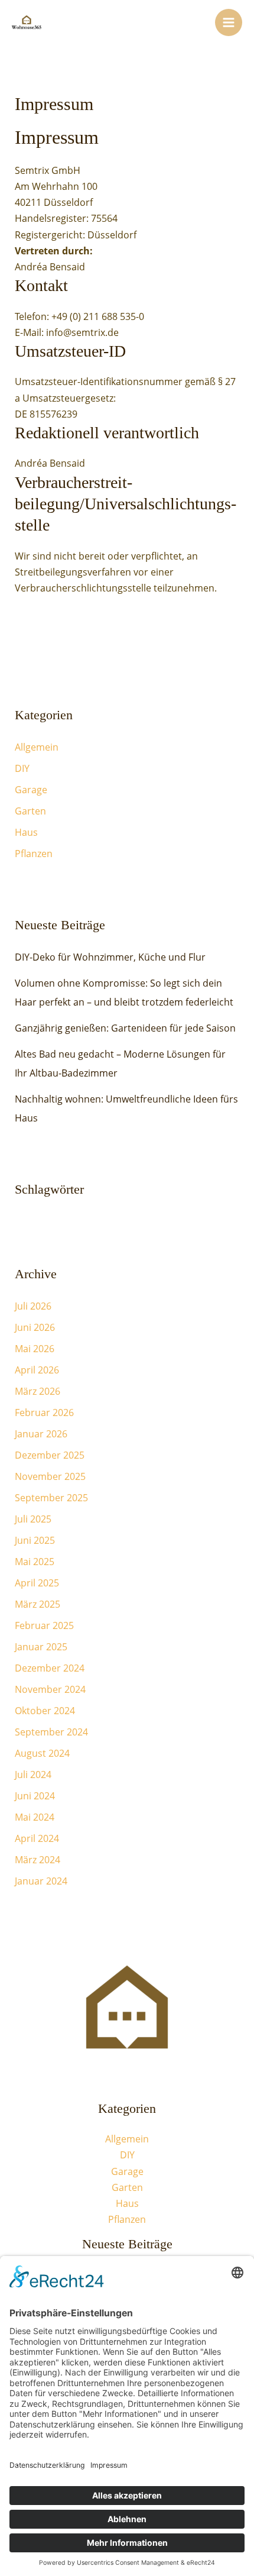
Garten (30, 811)
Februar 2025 (44, 1625)
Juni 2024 (35, 1796)
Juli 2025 (33, 1519)
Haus (26, 832)
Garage (31, 790)
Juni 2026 (35, 1327)
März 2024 (38, 1860)
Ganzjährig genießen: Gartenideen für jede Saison (125, 1028)
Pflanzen (34, 854)
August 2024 (42, 1753)
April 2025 (37, 1583)
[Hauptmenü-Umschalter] (229, 22)
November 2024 (50, 1689)
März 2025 (38, 1604)
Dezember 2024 (50, 1668)
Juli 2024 (33, 1775)
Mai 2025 (35, 1562)
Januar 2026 (41, 1434)
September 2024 (51, 1732)
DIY (22, 768)
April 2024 (37, 1838)
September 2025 (51, 1498)
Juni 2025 (35, 1540)
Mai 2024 (35, 1817)
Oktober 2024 (45, 1711)
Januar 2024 (41, 1881)
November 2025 (50, 1476)
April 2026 (37, 1370)
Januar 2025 (41, 1647)
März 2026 (38, 1391)
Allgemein (37, 747)
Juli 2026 (33, 1306)
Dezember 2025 (50, 1455)
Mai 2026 (35, 1349)
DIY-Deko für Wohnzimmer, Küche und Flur (110, 957)
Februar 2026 (44, 1413)
